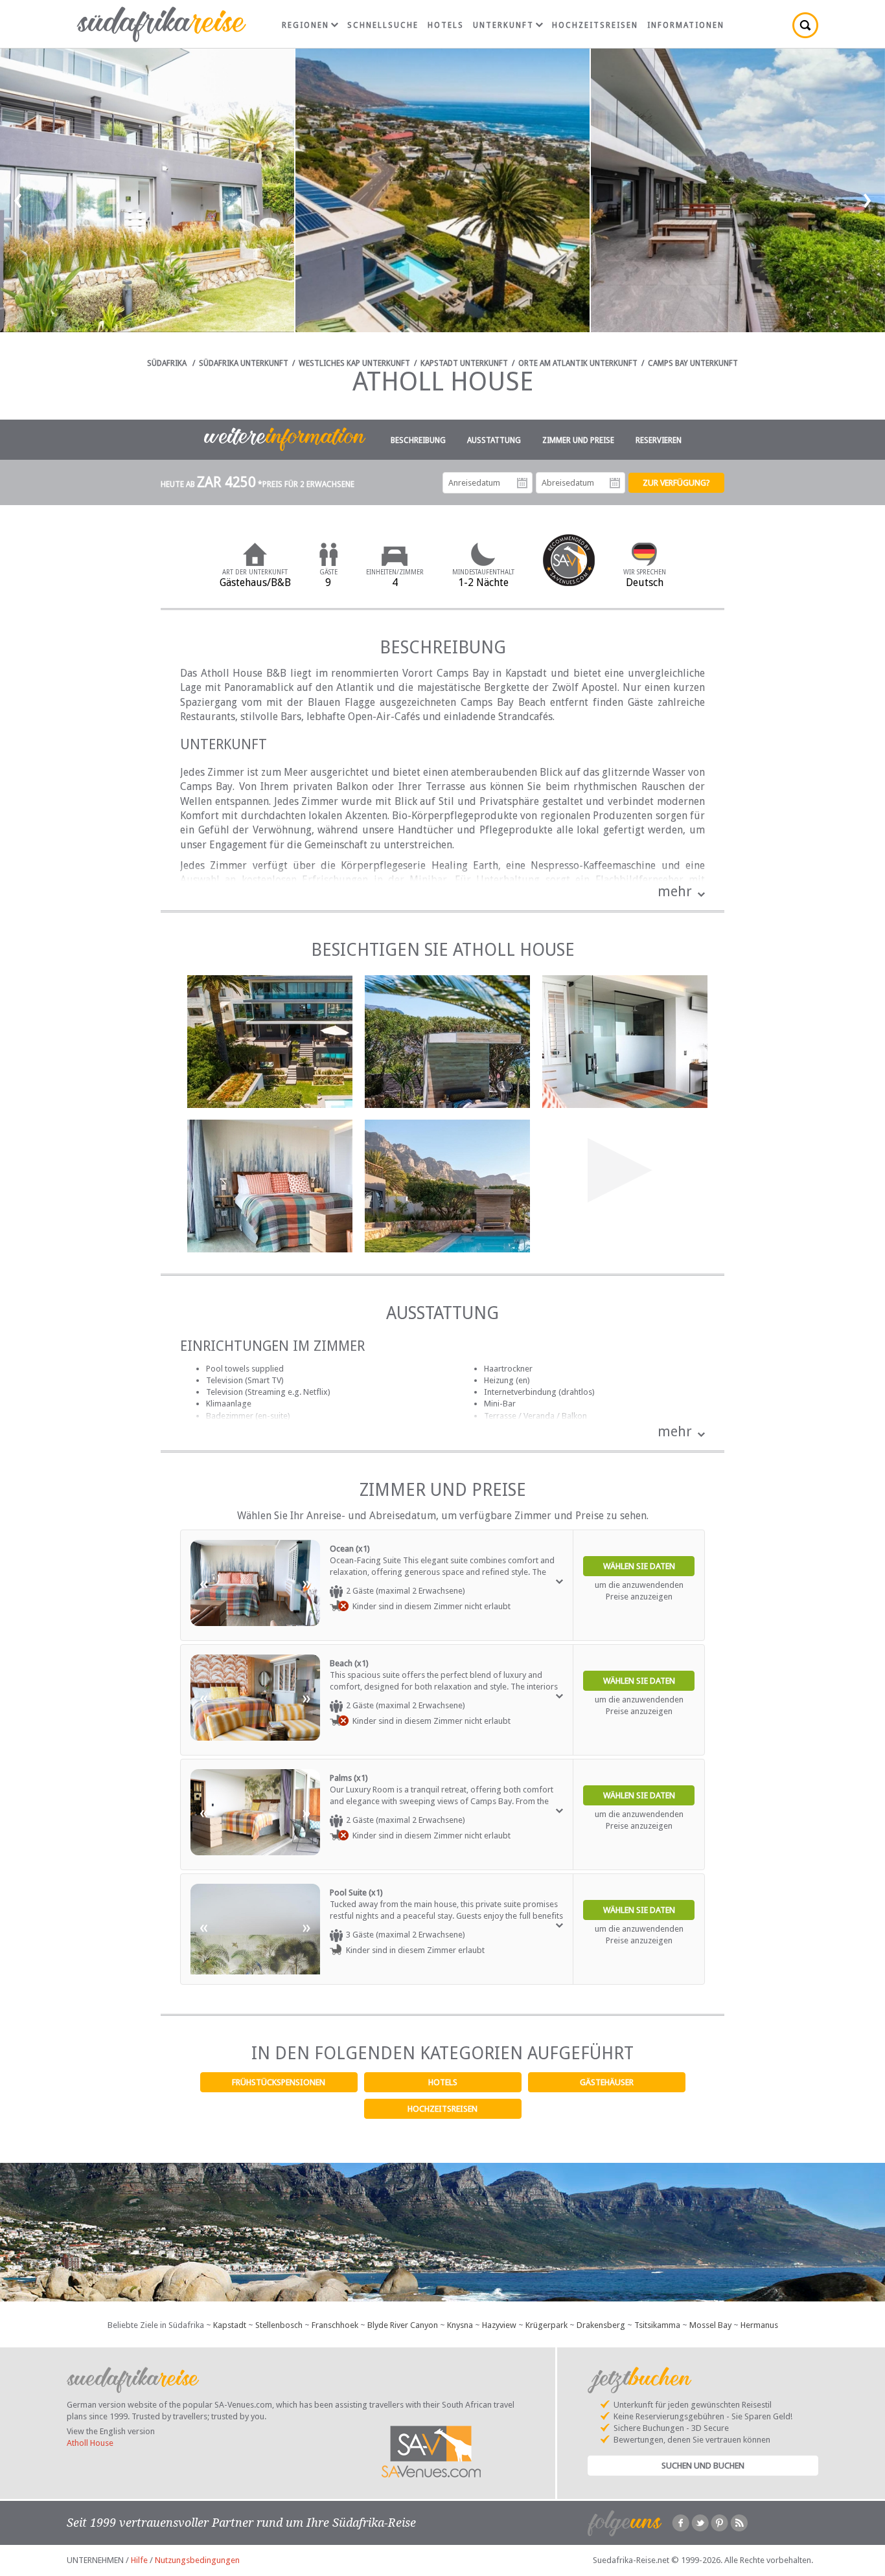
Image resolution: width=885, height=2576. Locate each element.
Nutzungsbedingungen (197, 2560)
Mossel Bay (710, 2325)
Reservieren (659, 440)
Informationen (686, 25)
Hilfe (139, 2560)
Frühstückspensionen (279, 2082)
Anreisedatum (522, 483)
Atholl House (90, 2443)
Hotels (443, 2082)
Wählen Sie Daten (639, 1566)
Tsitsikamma (657, 2325)
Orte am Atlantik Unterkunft (578, 363)
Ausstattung (494, 440)
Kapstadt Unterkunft (464, 363)
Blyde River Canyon (403, 2325)
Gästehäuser (607, 2082)
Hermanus (759, 2325)
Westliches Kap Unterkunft (354, 363)
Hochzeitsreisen (442, 2109)
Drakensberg (601, 2325)
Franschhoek (335, 2325)
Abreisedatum (615, 483)
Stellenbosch (279, 2325)
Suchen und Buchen (703, 2466)
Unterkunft (503, 25)
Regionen (305, 25)
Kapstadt (230, 2325)
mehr (675, 891)
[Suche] (805, 25)
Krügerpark (546, 2325)
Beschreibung (418, 440)
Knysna (460, 2325)
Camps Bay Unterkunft (693, 363)
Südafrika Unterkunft (244, 363)
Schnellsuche (383, 25)
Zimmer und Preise (578, 440)
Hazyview (499, 2325)
